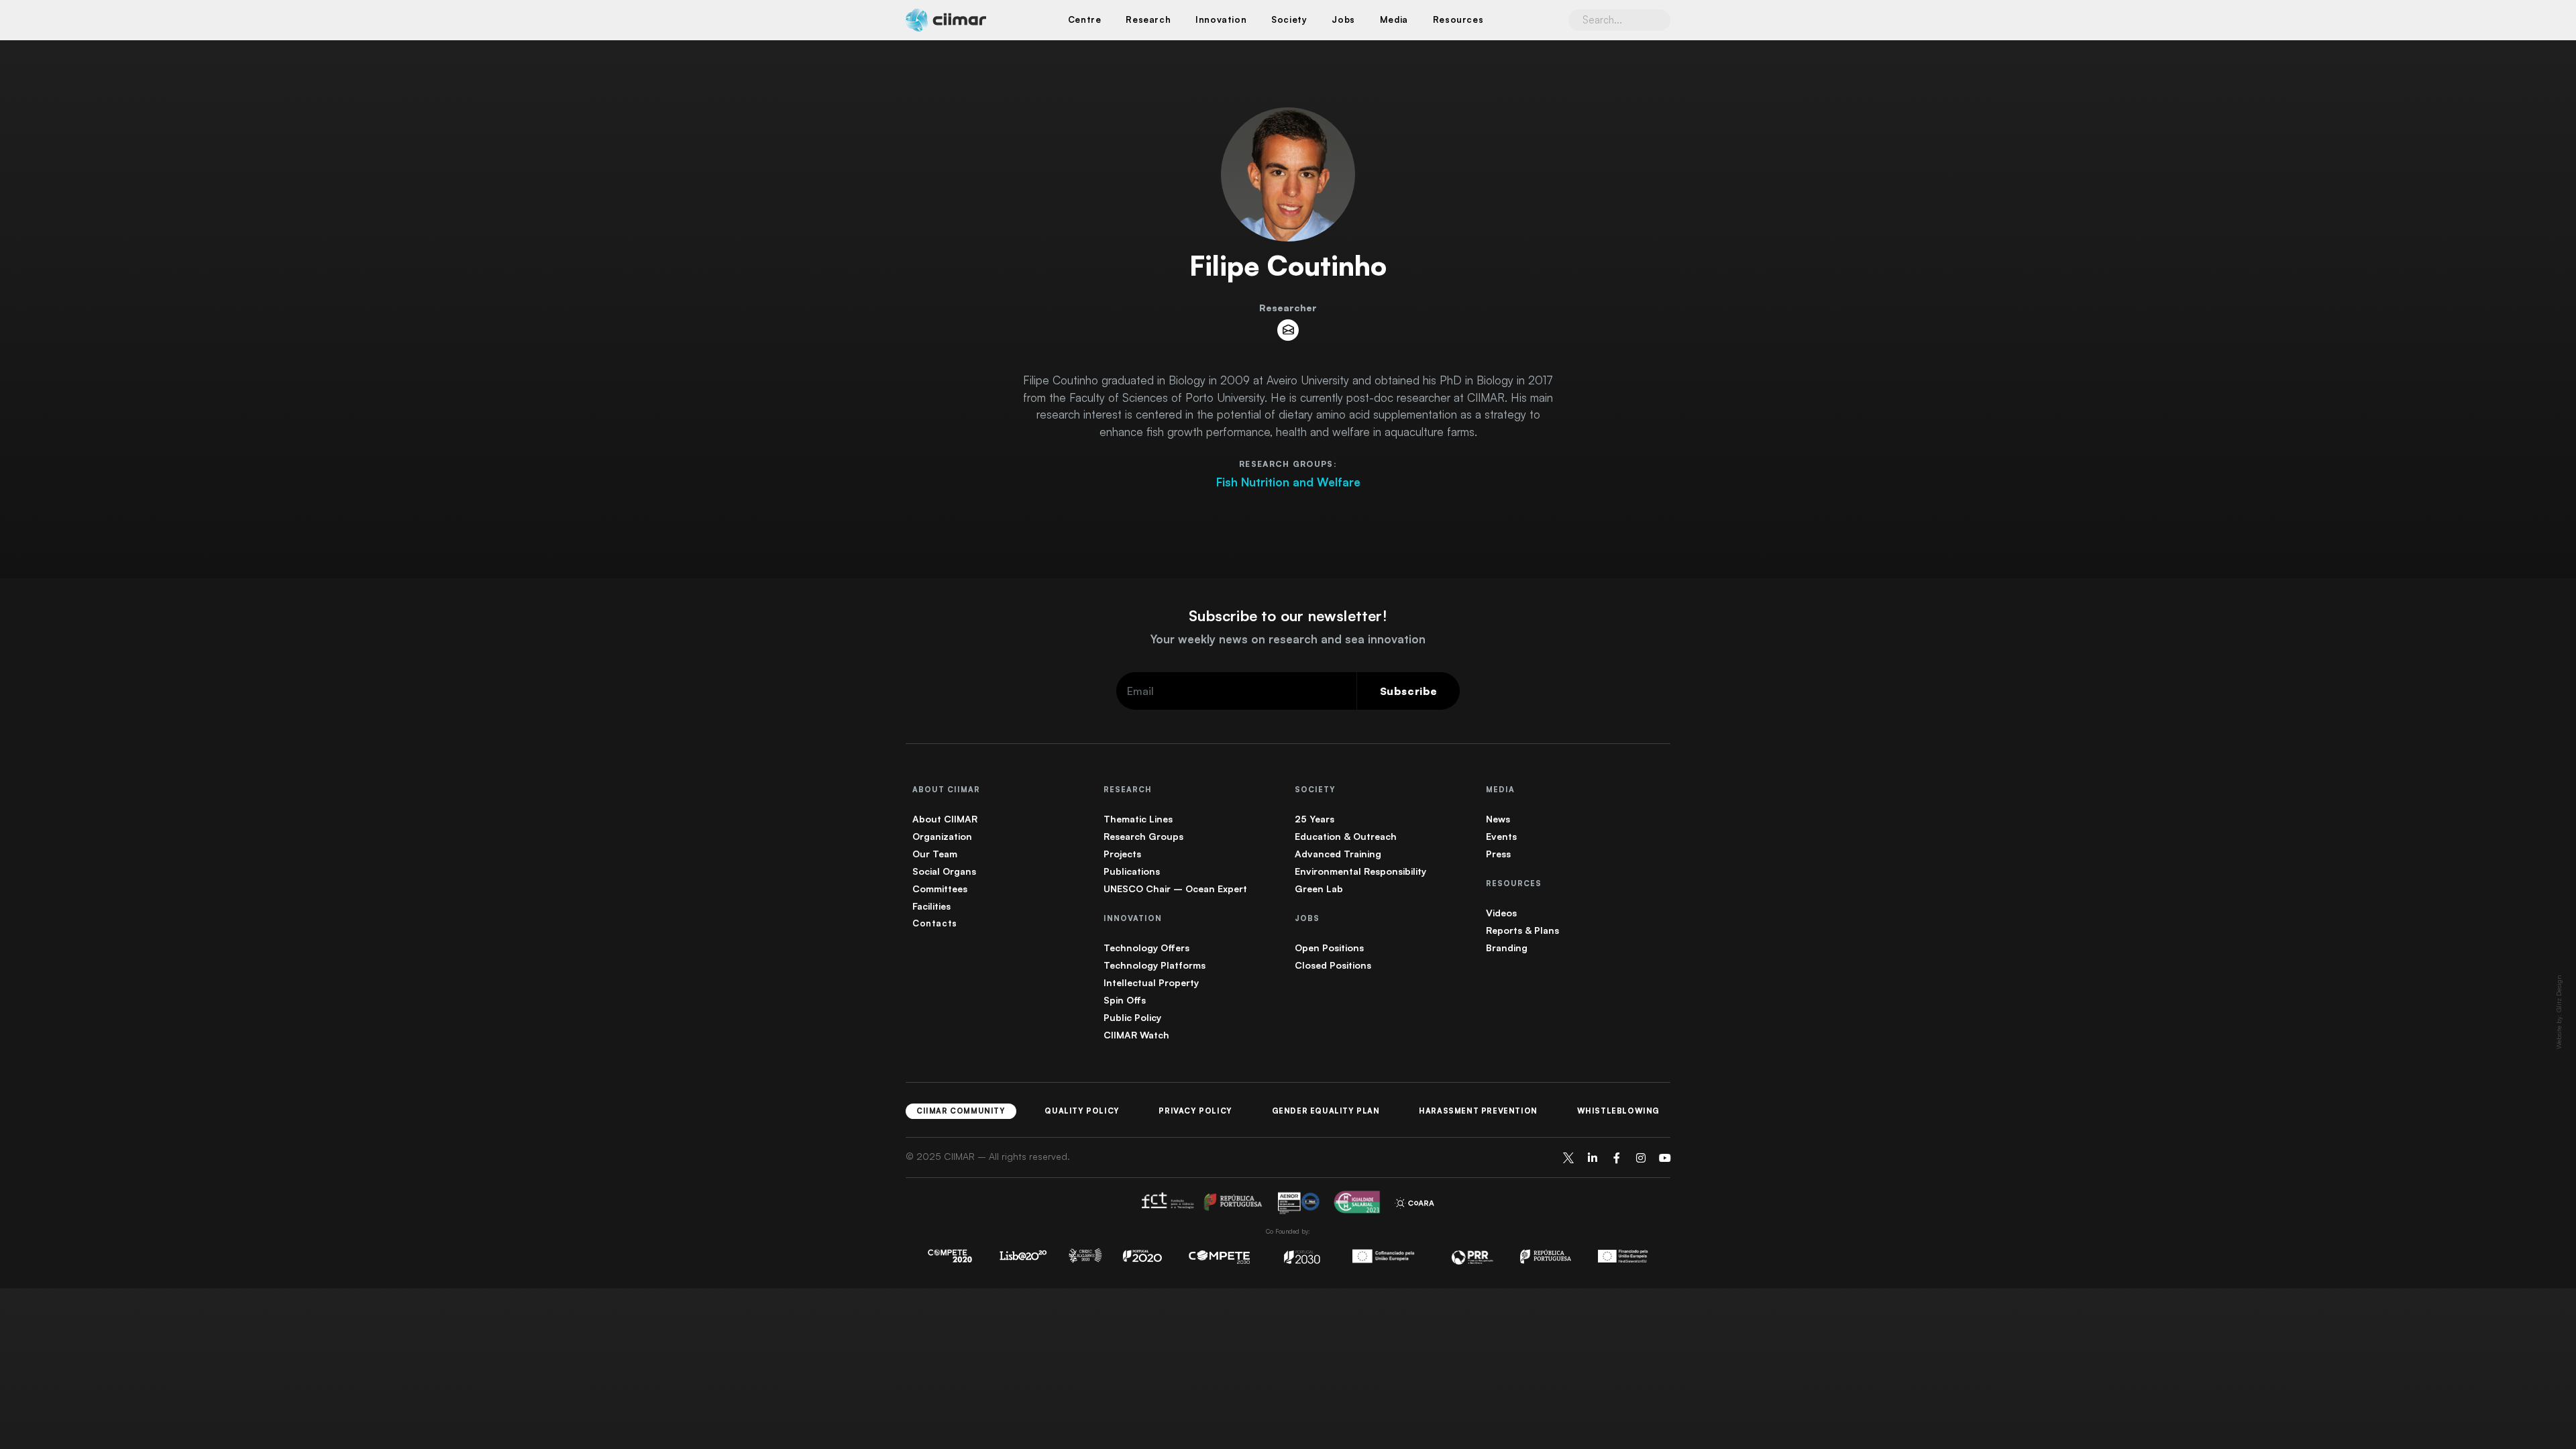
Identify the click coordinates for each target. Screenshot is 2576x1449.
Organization (942, 836)
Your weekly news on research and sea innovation (1288, 639)
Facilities (931, 906)
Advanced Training (1338, 854)
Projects (1122, 854)
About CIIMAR (945, 819)
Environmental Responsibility (1360, 871)
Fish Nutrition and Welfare (1288, 482)
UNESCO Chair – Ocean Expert (1175, 889)
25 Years (1314, 819)
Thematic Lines (1138, 819)
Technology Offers (1146, 948)
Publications (1132, 871)
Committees (940, 889)
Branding (1507, 948)
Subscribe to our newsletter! (1288, 615)
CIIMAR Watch (1136, 1035)
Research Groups (1143, 836)
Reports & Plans (1522, 930)
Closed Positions (1333, 965)
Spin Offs (1125, 1000)
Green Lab (1319, 889)
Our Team (935, 854)
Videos (1501, 913)
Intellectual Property (1151, 982)
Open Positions (1329, 948)
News (1498, 819)
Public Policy (1132, 1017)
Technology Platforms (1155, 965)
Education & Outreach (1346, 836)
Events (1501, 836)
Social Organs (944, 871)
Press (1498, 854)
